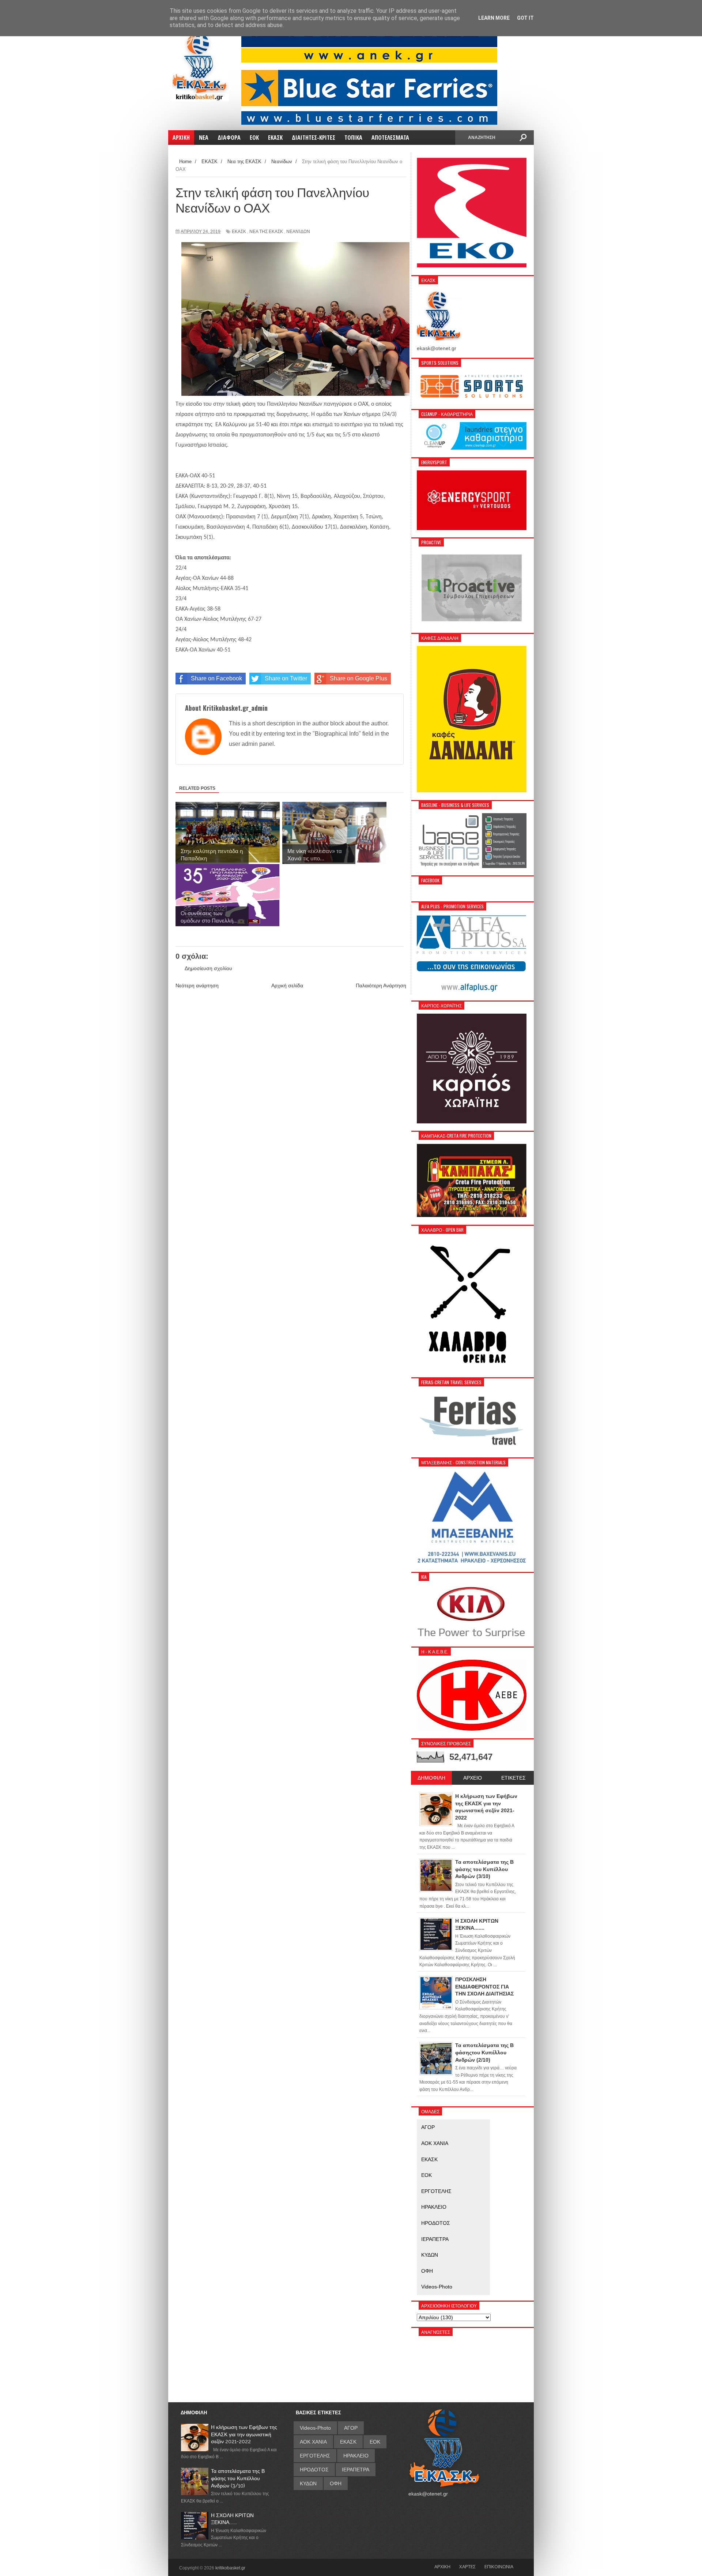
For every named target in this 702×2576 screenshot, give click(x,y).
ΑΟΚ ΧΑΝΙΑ (435, 2143)
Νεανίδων (298, 232)
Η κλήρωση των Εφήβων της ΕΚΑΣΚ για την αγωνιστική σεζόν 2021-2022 (244, 2434)
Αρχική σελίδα (287, 985)
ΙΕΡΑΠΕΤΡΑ (435, 2239)
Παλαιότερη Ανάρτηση (381, 985)
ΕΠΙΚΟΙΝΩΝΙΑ (499, 2566)
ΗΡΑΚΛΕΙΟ (434, 2207)
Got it (525, 18)
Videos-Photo (437, 2287)
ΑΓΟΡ (428, 2127)
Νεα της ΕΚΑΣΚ (266, 232)
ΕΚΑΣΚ (239, 232)
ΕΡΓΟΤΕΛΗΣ (436, 2191)
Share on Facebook (216, 678)
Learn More (494, 18)
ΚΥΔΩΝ (430, 2255)
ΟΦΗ (427, 2271)
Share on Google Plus (358, 678)
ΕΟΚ (427, 2175)
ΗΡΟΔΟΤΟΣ (436, 2223)
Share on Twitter (286, 678)
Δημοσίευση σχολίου (208, 968)
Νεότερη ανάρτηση (197, 985)
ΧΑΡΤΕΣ (467, 2566)
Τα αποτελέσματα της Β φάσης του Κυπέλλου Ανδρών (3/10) (238, 2478)
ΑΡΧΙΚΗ (442, 2566)
